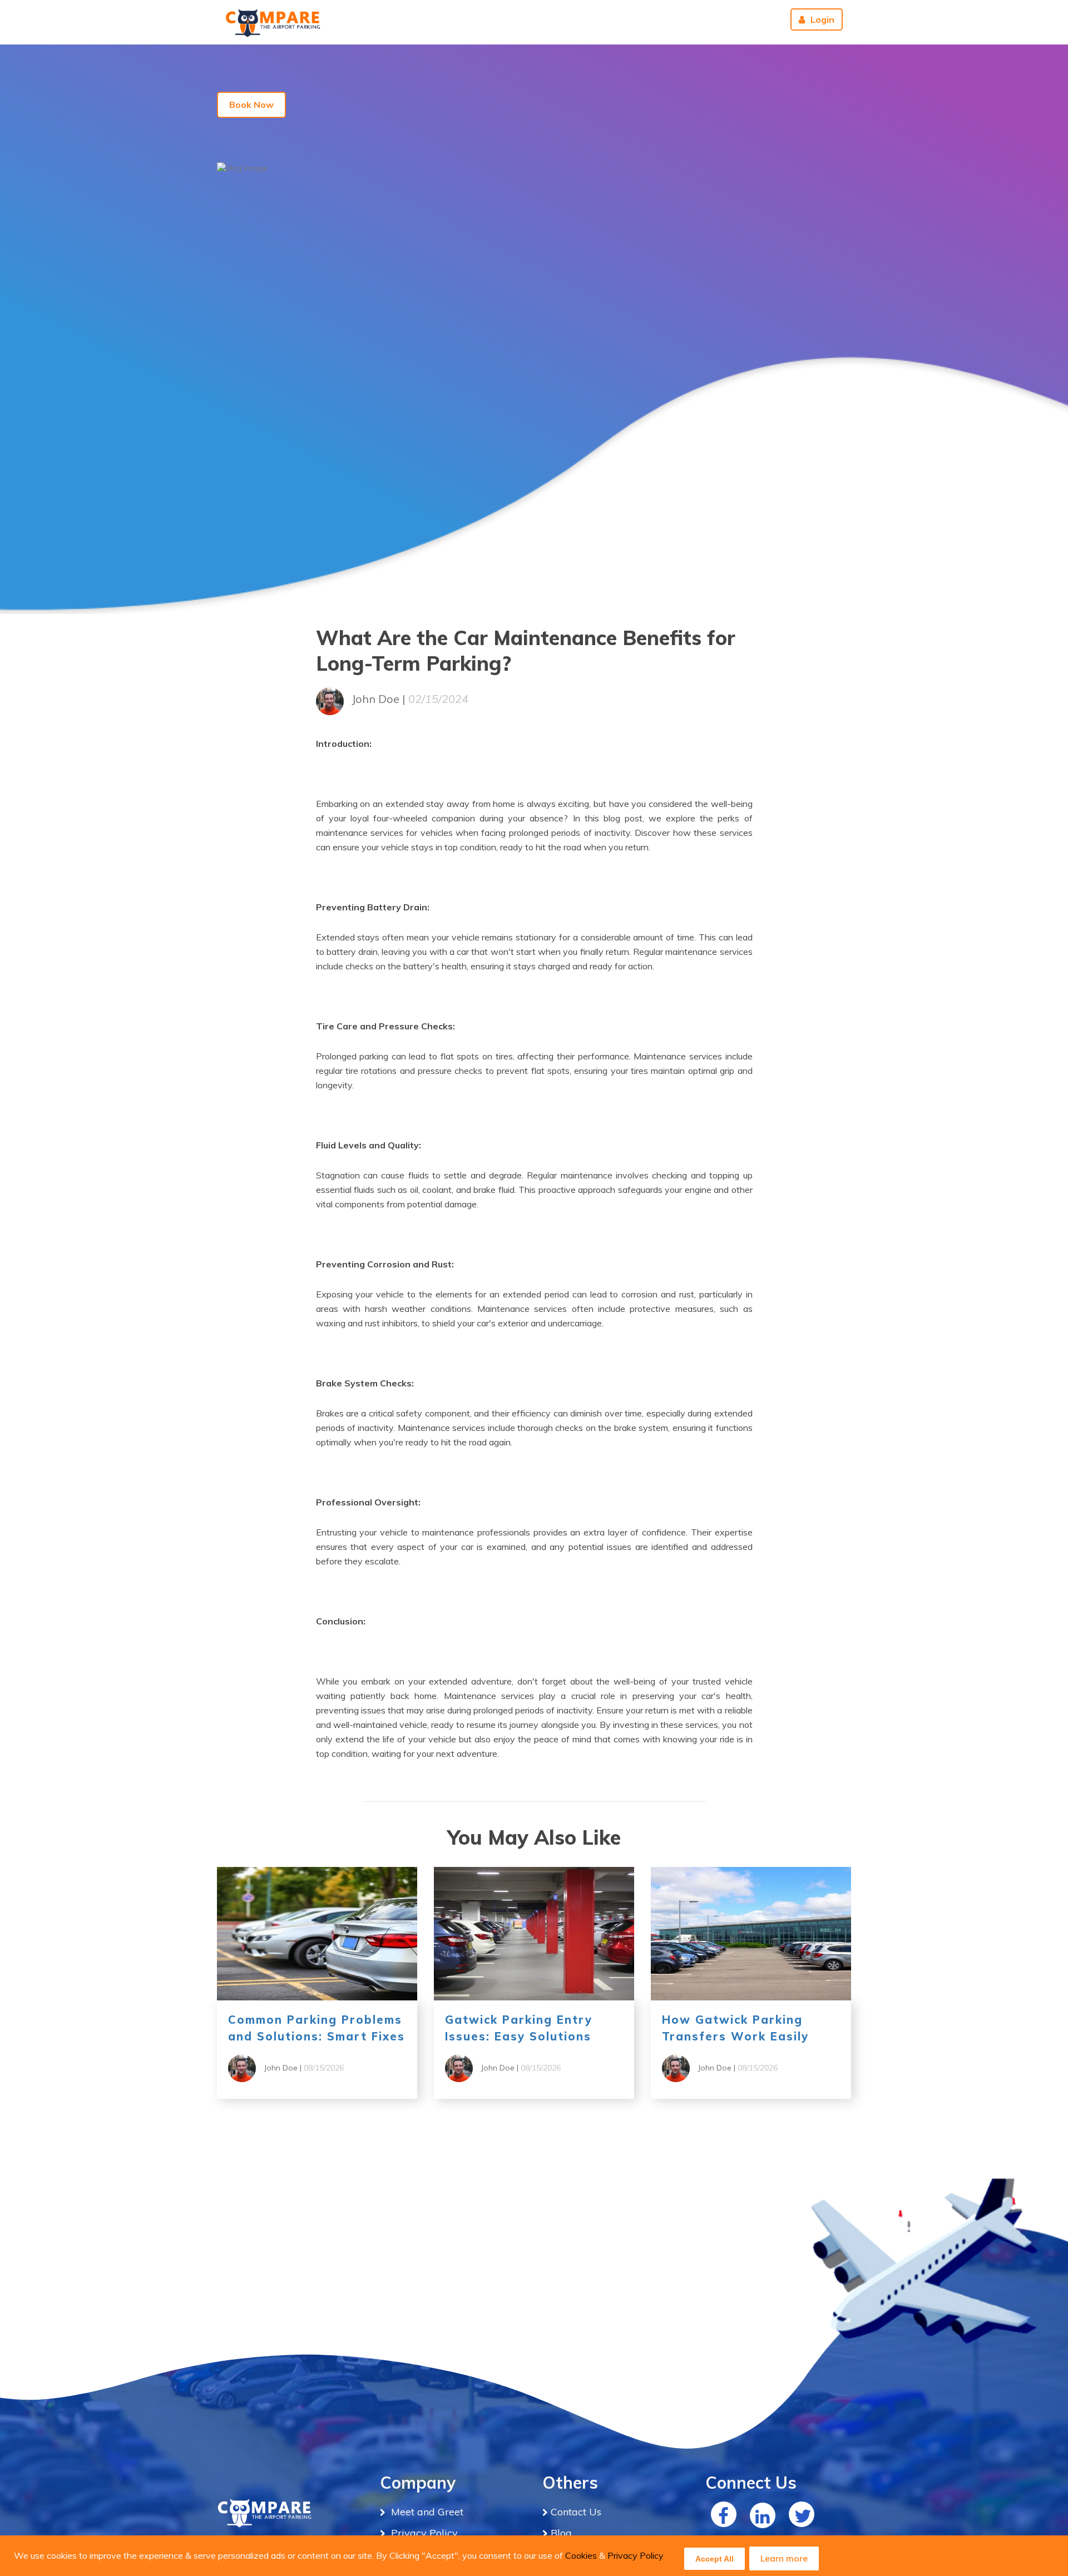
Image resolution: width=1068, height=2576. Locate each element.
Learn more (784, 2558)
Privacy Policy (636, 2555)
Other (650, 19)
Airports (452, 19)
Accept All (715, 2559)
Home (505, 19)
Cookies (581, 2555)
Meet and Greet (426, 2512)
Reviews (756, 19)
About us (704, 19)
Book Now (251, 105)
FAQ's (546, 19)
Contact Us (598, 19)
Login (822, 19)
